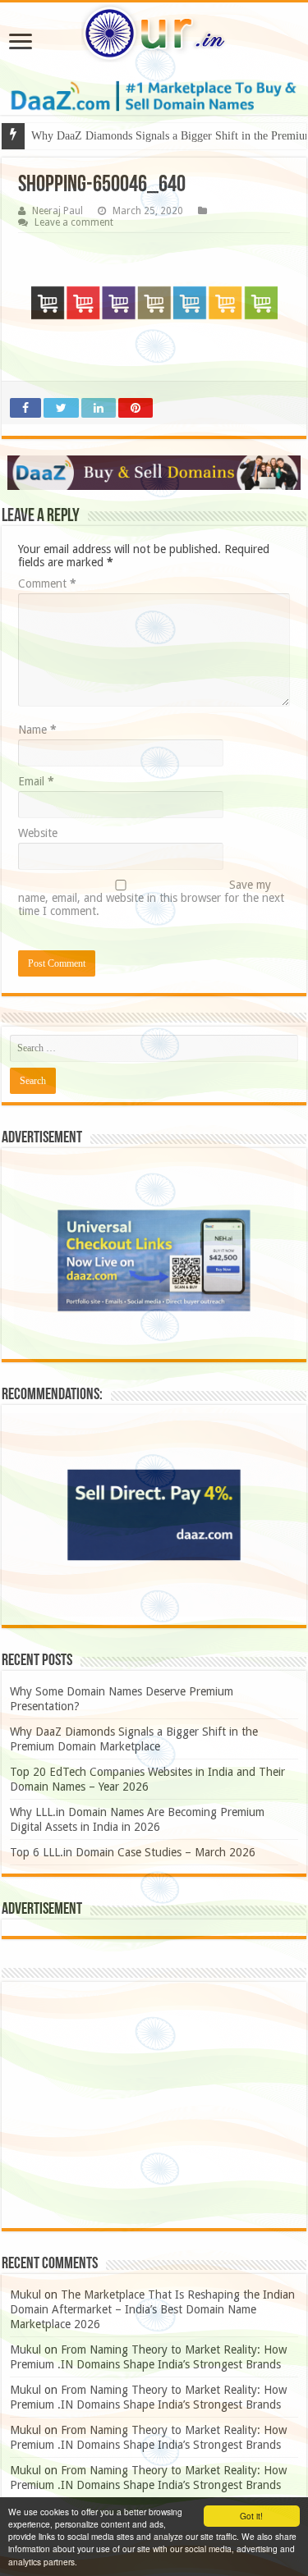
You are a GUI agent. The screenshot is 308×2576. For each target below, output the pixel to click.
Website (38, 833)
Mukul (25, 2295)
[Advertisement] (154, 2105)
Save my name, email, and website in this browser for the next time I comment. (151, 898)
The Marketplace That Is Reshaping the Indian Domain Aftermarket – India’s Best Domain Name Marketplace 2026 (152, 2309)
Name (37, 730)
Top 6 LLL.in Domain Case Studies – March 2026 (133, 1852)
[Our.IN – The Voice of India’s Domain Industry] (154, 33)
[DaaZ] (154, 473)
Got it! (251, 2516)
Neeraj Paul (57, 211)
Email (36, 781)
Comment (47, 583)
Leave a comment (74, 222)
